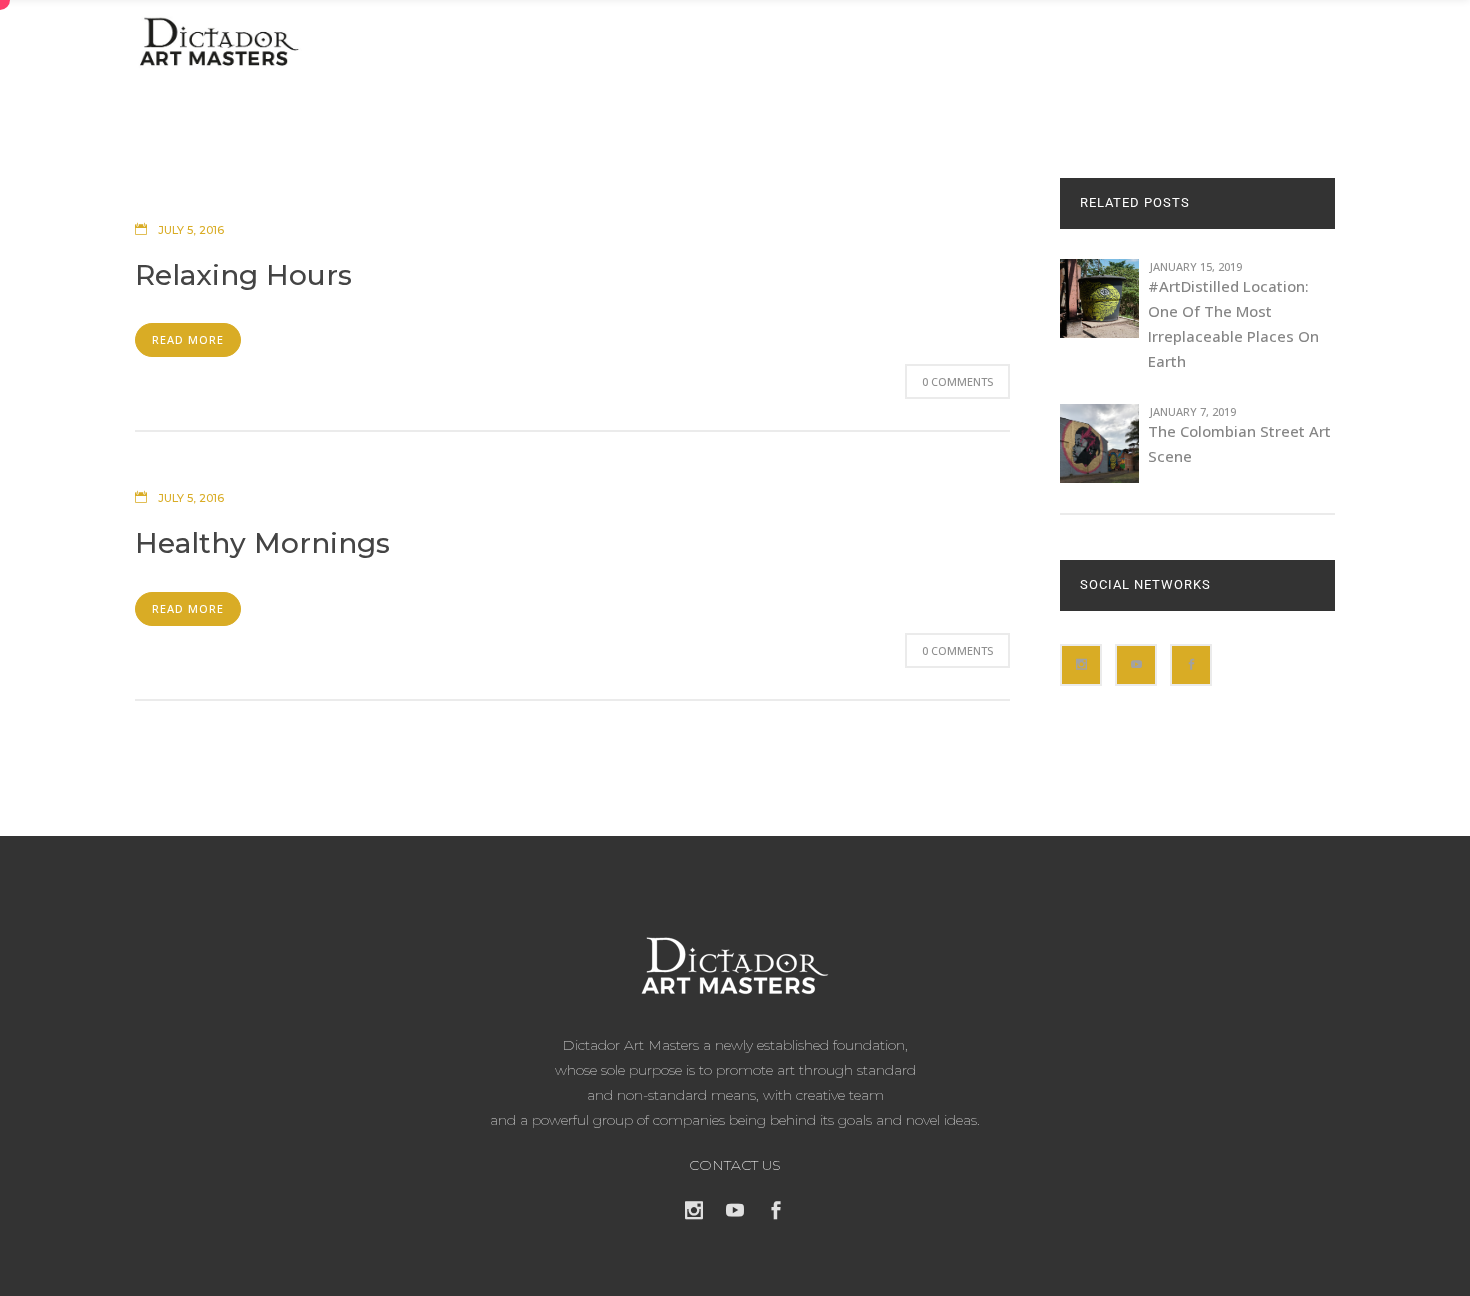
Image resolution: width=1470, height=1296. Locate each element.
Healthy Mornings (262, 543)
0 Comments (957, 381)
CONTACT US (735, 1165)
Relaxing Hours (243, 275)
